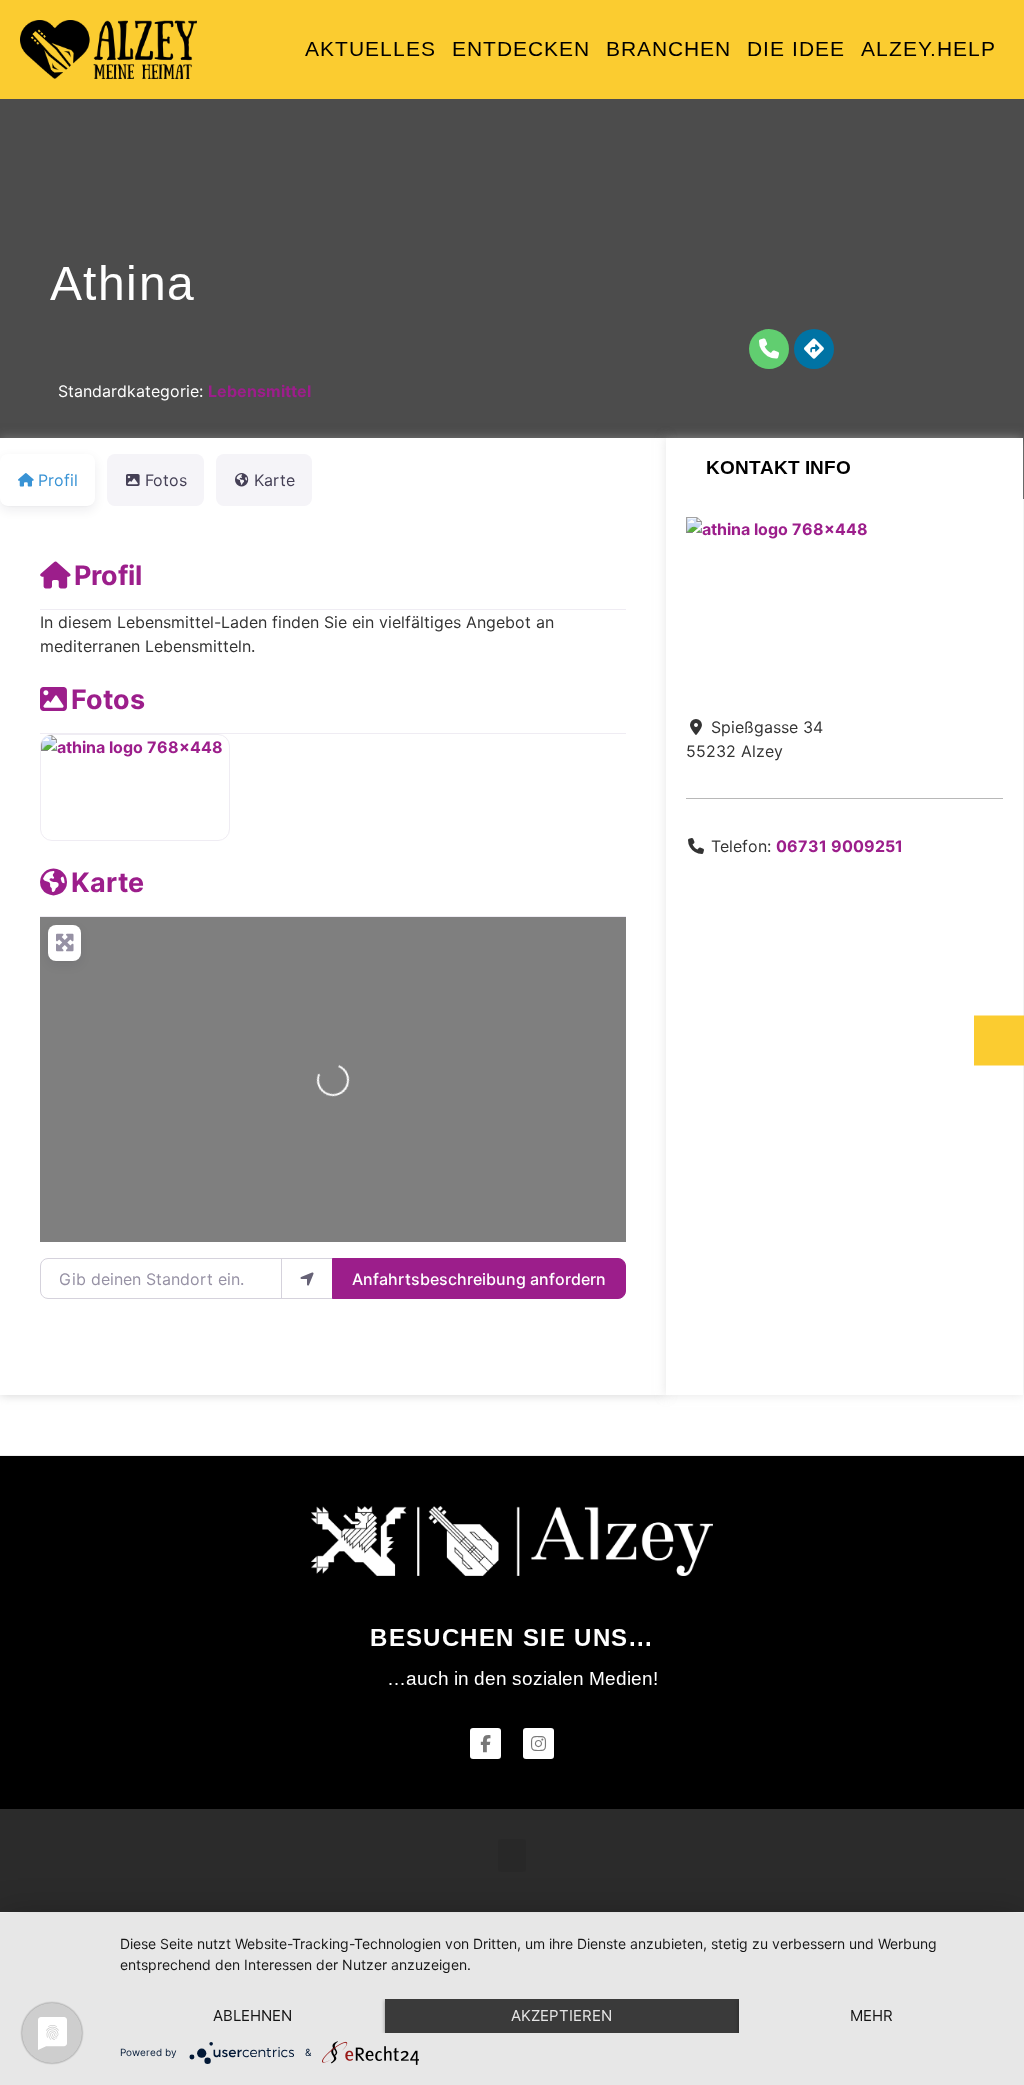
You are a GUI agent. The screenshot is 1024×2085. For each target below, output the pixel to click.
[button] (512, 1855)
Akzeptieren (561, 2015)
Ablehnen (252, 2015)
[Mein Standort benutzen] (307, 1278)
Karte (107, 882)
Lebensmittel (259, 391)
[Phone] (769, 349)
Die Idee (796, 48)
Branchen (668, 48)
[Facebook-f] (485, 1743)
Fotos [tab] (166, 480)
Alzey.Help (928, 48)
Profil (108, 575)
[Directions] (814, 349)
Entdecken (521, 48)
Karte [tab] (274, 480)
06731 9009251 (839, 846)
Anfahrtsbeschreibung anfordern (479, 1279)
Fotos (108, 699)
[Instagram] (538, 1743)
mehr (871, 2015)
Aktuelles (370, 48)
